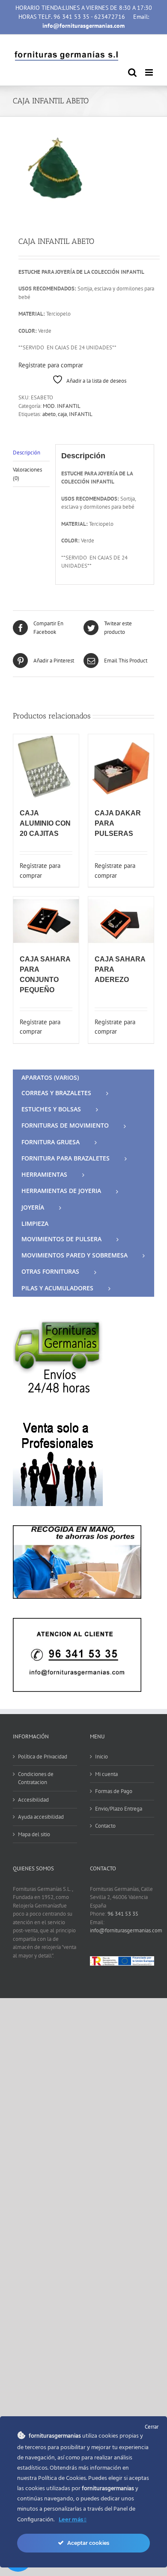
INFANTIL (81, 414)
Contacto (105, 1826)
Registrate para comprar (51, 365)
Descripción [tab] (27, 453)
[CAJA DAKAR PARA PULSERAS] (121, 767)
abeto (49, 414)
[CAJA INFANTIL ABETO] (83, 171)
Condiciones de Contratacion (36, 1778)
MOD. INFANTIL (62, 406)
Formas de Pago (114, 1791)
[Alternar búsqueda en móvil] (132, 72)
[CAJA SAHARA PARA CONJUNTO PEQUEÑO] (46, 921)
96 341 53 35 (123, 1914)
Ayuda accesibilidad (41, 1817)
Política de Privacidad (43, 1757)
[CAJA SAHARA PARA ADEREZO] (121, 921)
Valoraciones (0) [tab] (27, 474)
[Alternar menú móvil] (150, 72)
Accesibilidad (33, 1800)
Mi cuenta (106, 1774)
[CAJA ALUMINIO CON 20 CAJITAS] (46, 767)
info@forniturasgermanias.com (126, 1930)
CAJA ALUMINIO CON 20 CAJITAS (45, 823)
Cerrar (152, 2427)
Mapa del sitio (34, 1834)
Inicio (101, 1757)
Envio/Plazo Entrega (119, 1809)
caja (62, 414)
